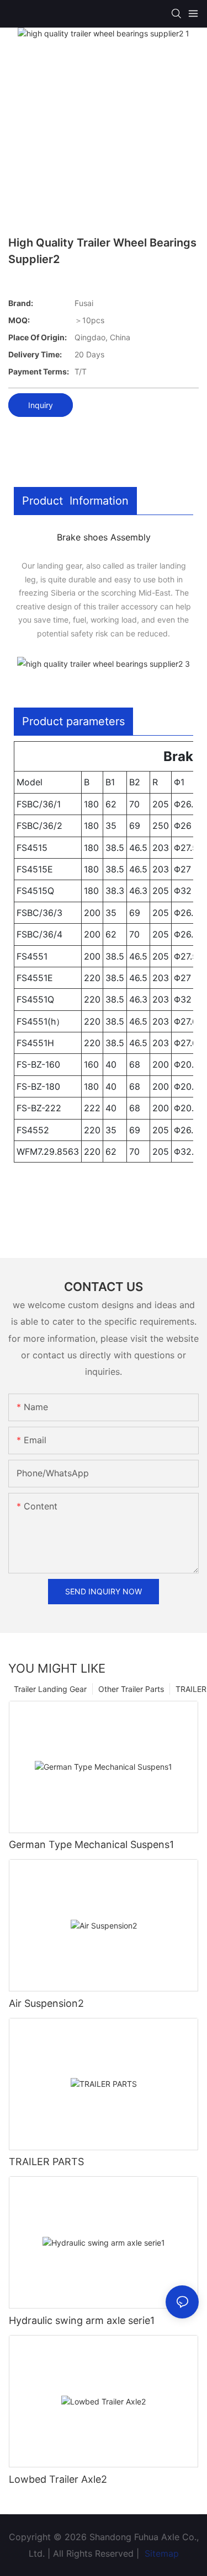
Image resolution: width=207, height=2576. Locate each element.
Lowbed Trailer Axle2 (58, 2479)
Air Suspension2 (46, 2003)
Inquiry (41, 405)
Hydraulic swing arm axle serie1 (82, 2320)
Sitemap (160, 2553)
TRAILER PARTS (46, 2162)
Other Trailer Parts (131, 1689)
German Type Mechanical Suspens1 (91, 1844)
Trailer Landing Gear (50, 1689)
